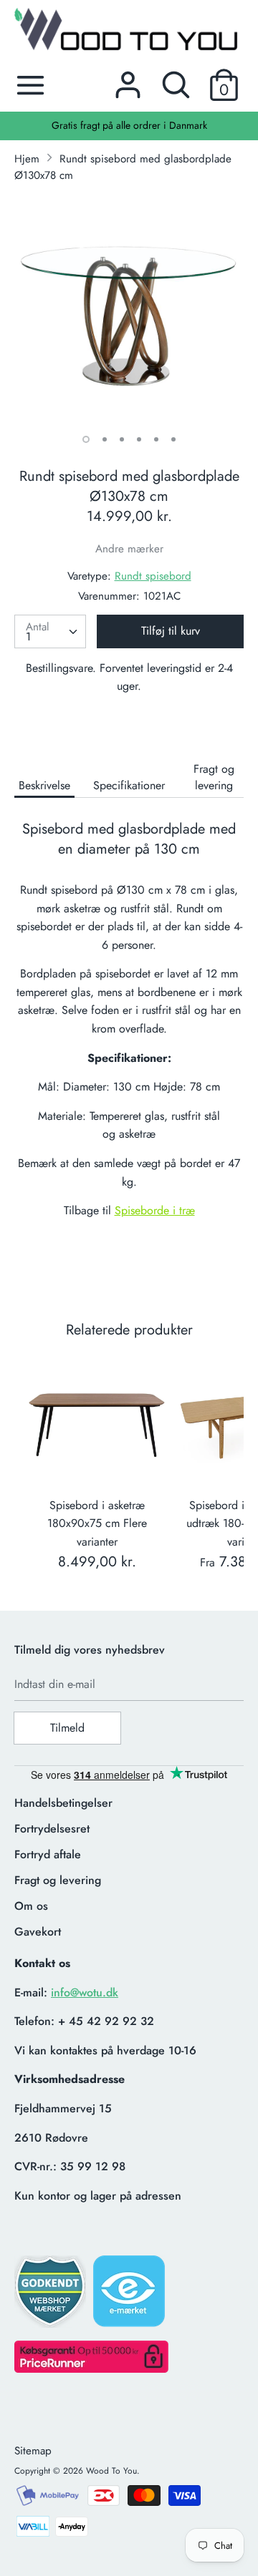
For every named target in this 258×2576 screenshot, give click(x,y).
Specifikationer (129, 785)
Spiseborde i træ (155, 1210)
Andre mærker (129, 549)
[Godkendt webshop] (52, 2296)
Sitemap (33, 2451)
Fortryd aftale (48, 1854)
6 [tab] (173, 439)
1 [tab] (86, 439)
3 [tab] (122, 439)
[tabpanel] (129, 309)
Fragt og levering (214, 777)
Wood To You (111, 2471)
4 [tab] (139, 439)
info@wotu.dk (85, 1992)
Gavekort (38, 1932)
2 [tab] (105, 439)
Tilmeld (67, 1728)
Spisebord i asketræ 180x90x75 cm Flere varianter (97, 1523)
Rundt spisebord (153, 576)
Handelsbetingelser (63, 1803)
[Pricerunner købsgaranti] (91, 2369)
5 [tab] (156, 439)
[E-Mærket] (130, 2296)
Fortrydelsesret (52, 1829)
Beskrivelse (44, 785)
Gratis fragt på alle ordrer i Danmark (129, 125)
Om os (31, 1906)
